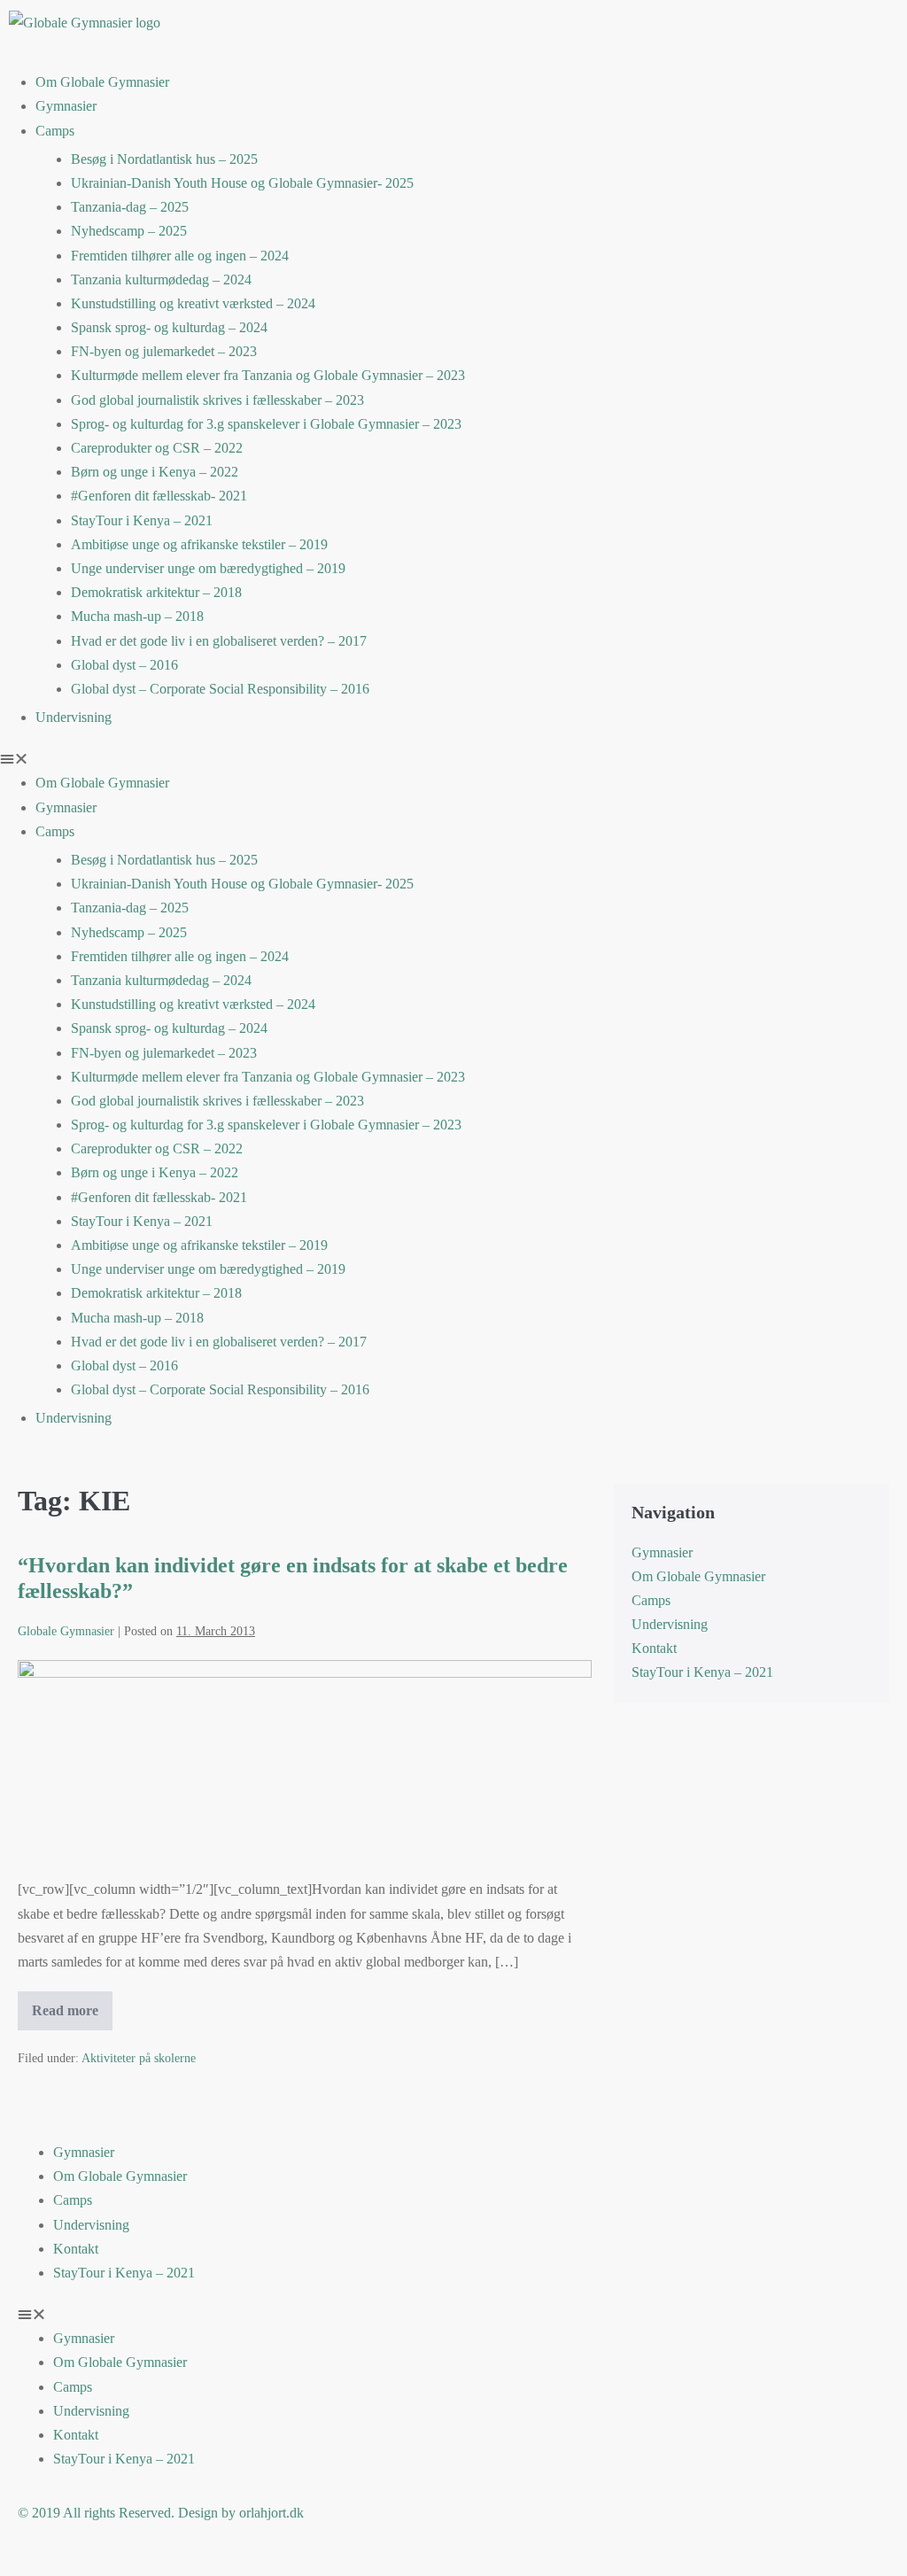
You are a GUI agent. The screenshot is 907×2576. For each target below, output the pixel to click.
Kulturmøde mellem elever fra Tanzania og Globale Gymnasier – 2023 (268, 375)
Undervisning (74, 717)
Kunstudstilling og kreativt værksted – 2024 (193, 303)
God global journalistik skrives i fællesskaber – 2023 (217, 400)
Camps (55, 131)
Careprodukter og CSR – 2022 (157, 448)
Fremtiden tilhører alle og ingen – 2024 (180, 256)
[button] (453, 759)
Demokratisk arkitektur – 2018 (156, 592)
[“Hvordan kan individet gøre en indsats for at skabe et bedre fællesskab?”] (305, 1760)
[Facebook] (711, 31)
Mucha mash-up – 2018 (137, 616)
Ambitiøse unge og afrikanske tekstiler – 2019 (199, 544)
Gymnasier (66, 106)
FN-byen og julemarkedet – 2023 (164, 351)
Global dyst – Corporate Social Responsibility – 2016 (220, 689)
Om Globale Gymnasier (102, 82)
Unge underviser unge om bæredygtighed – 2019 (208, 568)
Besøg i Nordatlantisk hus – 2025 (164, 159)
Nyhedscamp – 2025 (129, 231)
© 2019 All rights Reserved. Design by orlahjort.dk (161, 2513)
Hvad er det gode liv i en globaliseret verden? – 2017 (219, 641)
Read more (72, 2005)
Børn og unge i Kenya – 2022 (155, 472)
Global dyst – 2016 (124, 665)
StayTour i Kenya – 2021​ (142, 520)
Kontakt (654, 1648)
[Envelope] (807, 31)
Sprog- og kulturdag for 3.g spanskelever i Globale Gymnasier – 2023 (266, 424)
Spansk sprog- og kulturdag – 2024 (169, 327)
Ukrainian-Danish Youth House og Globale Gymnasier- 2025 (242, 183)
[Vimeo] (759, 31)
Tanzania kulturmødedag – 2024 (161, 279)
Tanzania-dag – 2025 (130, 207)
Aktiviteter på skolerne (139, 2058)
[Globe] (485, 31)
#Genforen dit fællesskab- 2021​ (159, 496)
